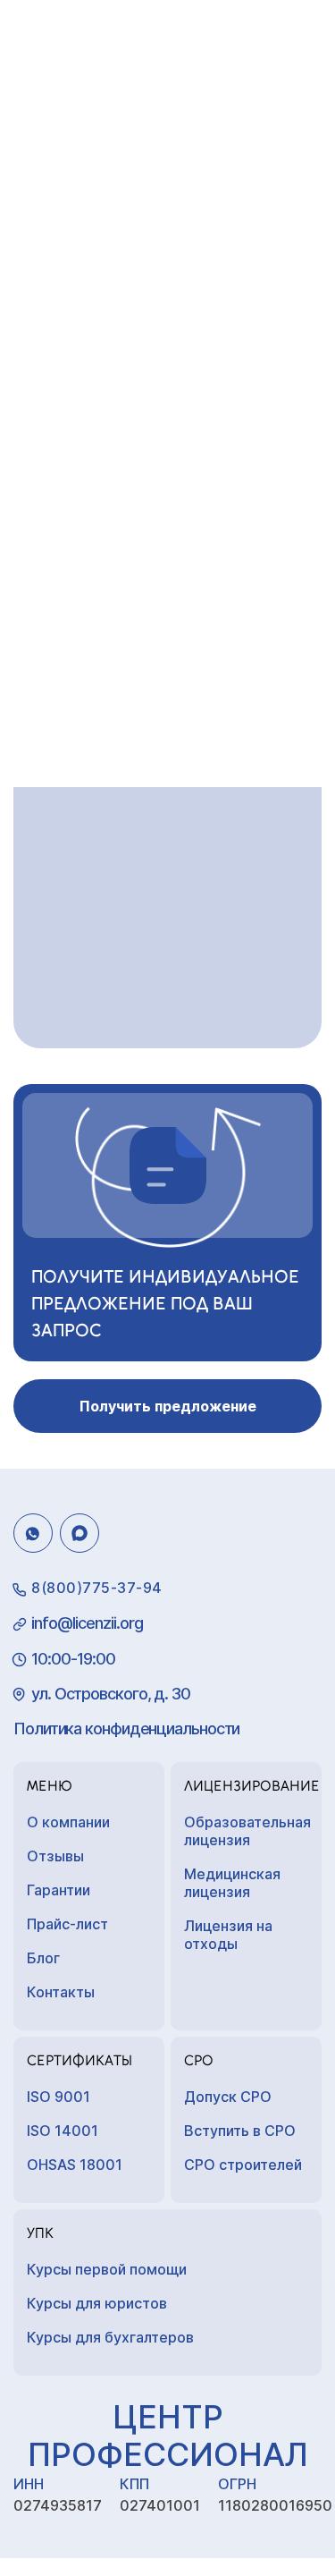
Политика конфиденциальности (126, 1729)
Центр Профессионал (168, 2436)
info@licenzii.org (87, 1623)
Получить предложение (168, 1406)
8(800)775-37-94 (97, 1588)
